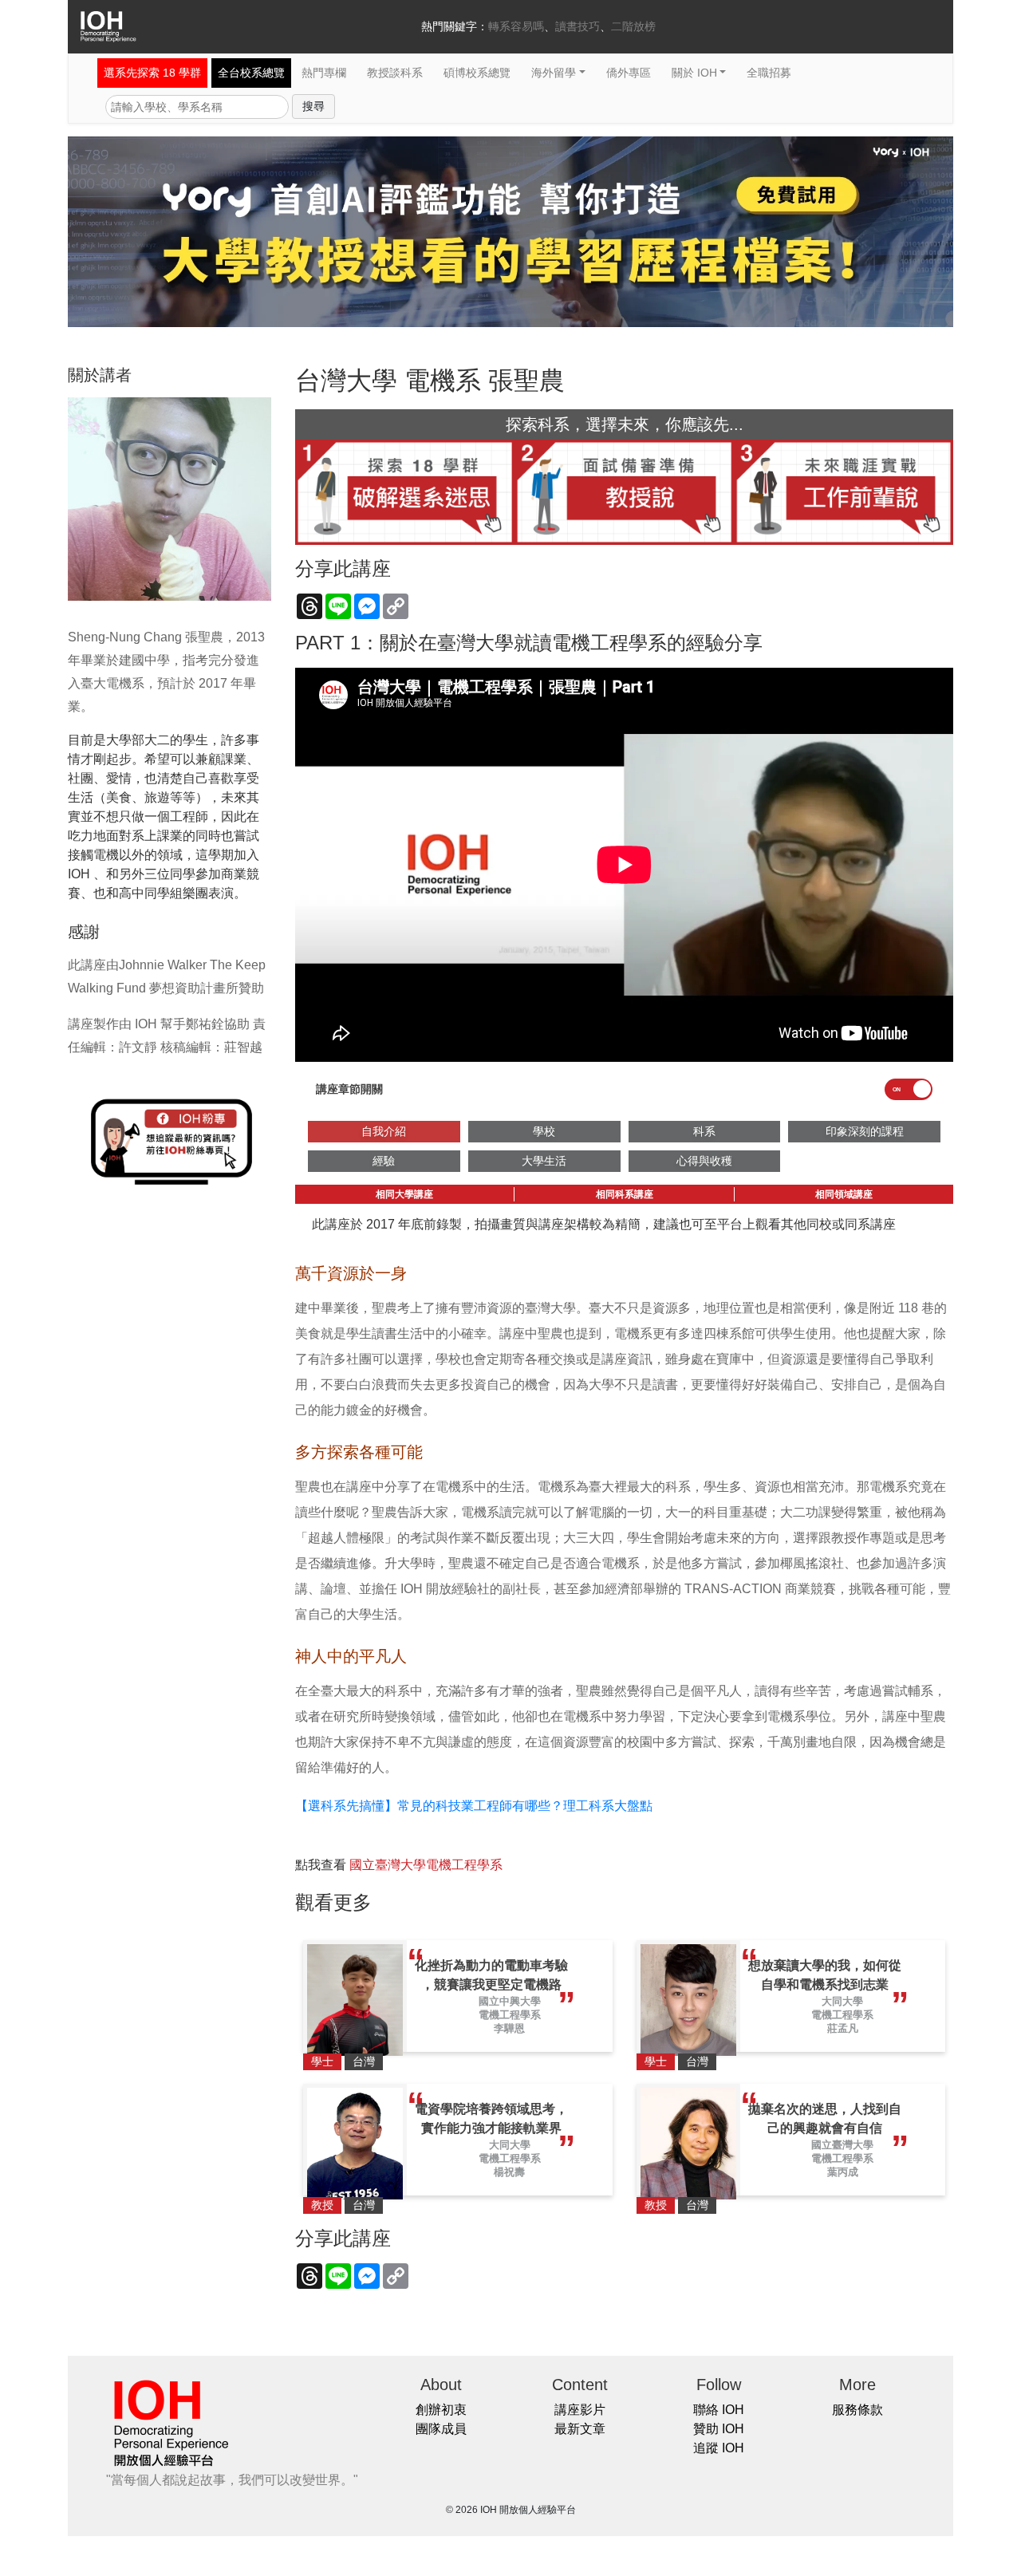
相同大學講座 (404, 1194)
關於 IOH (694, 73)
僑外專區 (629, 73)
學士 (322, 2061)
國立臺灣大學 (842, 2145)
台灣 (364, 2061)
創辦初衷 (441, 2410)
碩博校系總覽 (477, 73)
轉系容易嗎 (516, 26)
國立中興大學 (510, 2001)
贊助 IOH (719, 2429)
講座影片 (580, 2410)
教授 (322, 2205)
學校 (544, 1131)
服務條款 (857, 2410)
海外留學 (554, 73)
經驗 (384, 1161)
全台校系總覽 (251, 73)
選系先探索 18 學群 (152, 73)
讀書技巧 (578, 26)
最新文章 (580, 2429)
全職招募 (769, 73)
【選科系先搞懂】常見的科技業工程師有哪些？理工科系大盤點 (474, 1806)
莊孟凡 (843, 2028)
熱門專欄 (324, 73)
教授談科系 (395, 73)
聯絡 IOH (719, 2410)
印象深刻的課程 (865, 1131)
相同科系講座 (625, 1194)
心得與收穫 (704, 1161)
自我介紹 (384, 1131)
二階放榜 (633, 26)
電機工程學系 (510, 2015)
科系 (704, 1131)
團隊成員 (441, 2429)
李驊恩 (509, 2028)
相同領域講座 (844, 1194)
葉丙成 (843, 2172)
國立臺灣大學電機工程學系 (426, 1865)
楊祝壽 (509, 2172)
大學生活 (544, 1161)
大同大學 (842, 2001)
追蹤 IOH (719, 2448)
